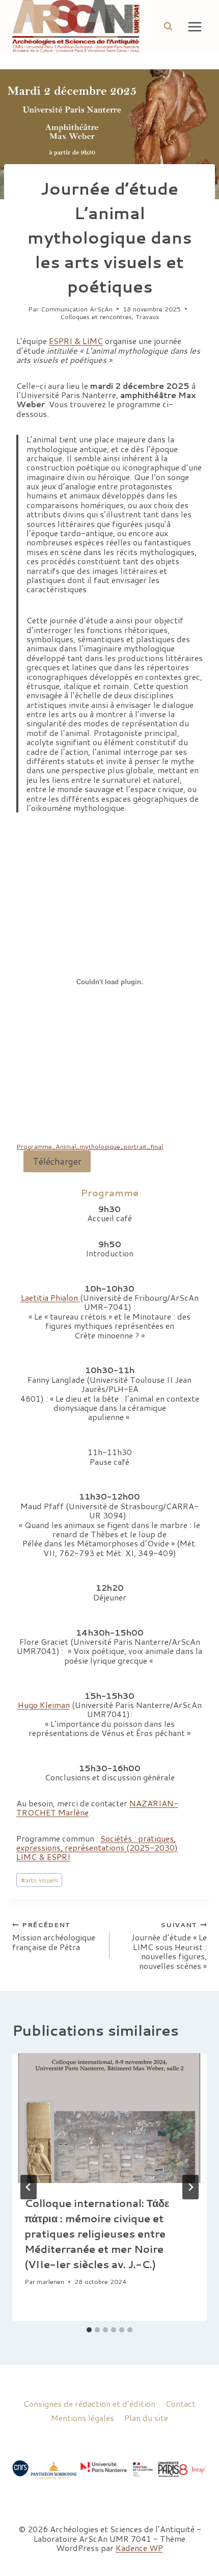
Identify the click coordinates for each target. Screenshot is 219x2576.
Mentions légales (83, 2418)
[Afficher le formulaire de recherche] (168, 27)
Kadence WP (139, 2548)
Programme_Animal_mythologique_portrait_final (90, 1146)
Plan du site (146, 2418)
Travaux (148, 317)
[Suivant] (190, 2187)
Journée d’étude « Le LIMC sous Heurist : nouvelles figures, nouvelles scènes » (169, 1945)
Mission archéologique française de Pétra (54, 1936)
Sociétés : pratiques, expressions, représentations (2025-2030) (97, 1843)
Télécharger (57, 1161)
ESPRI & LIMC (76, 341)
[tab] (89, 2330)
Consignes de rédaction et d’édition (89, 2403)
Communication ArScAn (77, 309)
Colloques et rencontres (96, 317)
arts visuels (39, 1880)
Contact (181, 2403)
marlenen (50, 2281)
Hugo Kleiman (44, 1705)
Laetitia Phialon (50, 1297)
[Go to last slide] (29, 2187)
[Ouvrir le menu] (195, 27)
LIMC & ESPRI (43, 1857)
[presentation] (109, 2118)
